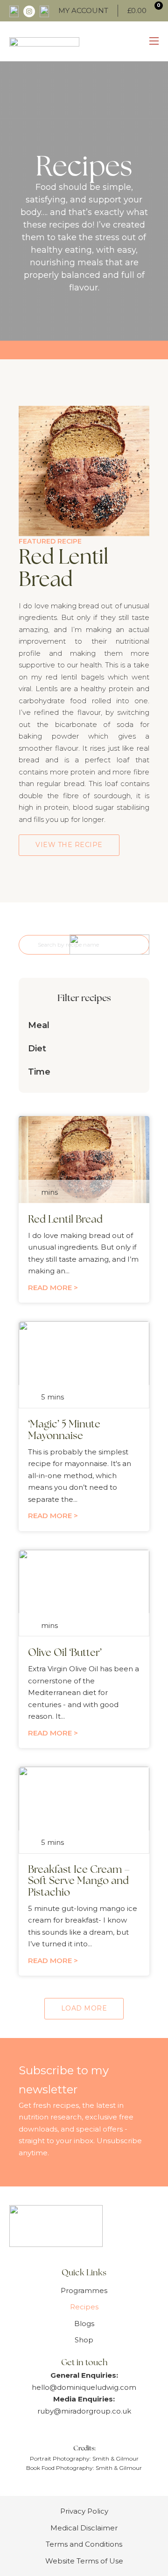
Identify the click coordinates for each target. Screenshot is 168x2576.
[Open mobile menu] (154, 41)
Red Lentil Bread (65, 1219)
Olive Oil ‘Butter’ (65, 1653)
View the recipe (69, 845)
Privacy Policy (84, 2511)
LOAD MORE (84, 2008)
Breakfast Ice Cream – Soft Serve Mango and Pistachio (79, 1881)
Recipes (84, 2307)
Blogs (84, 2324)
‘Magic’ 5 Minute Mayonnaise (64, 1430)
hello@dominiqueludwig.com (84, 2387)
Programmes (84, 2290)
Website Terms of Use (84, 2561)
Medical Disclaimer (84, 2528)
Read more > (53, 1288)
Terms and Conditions (84, 2544)
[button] (84, 1025)
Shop (84, 2340)
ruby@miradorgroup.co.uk (84, 2411)
